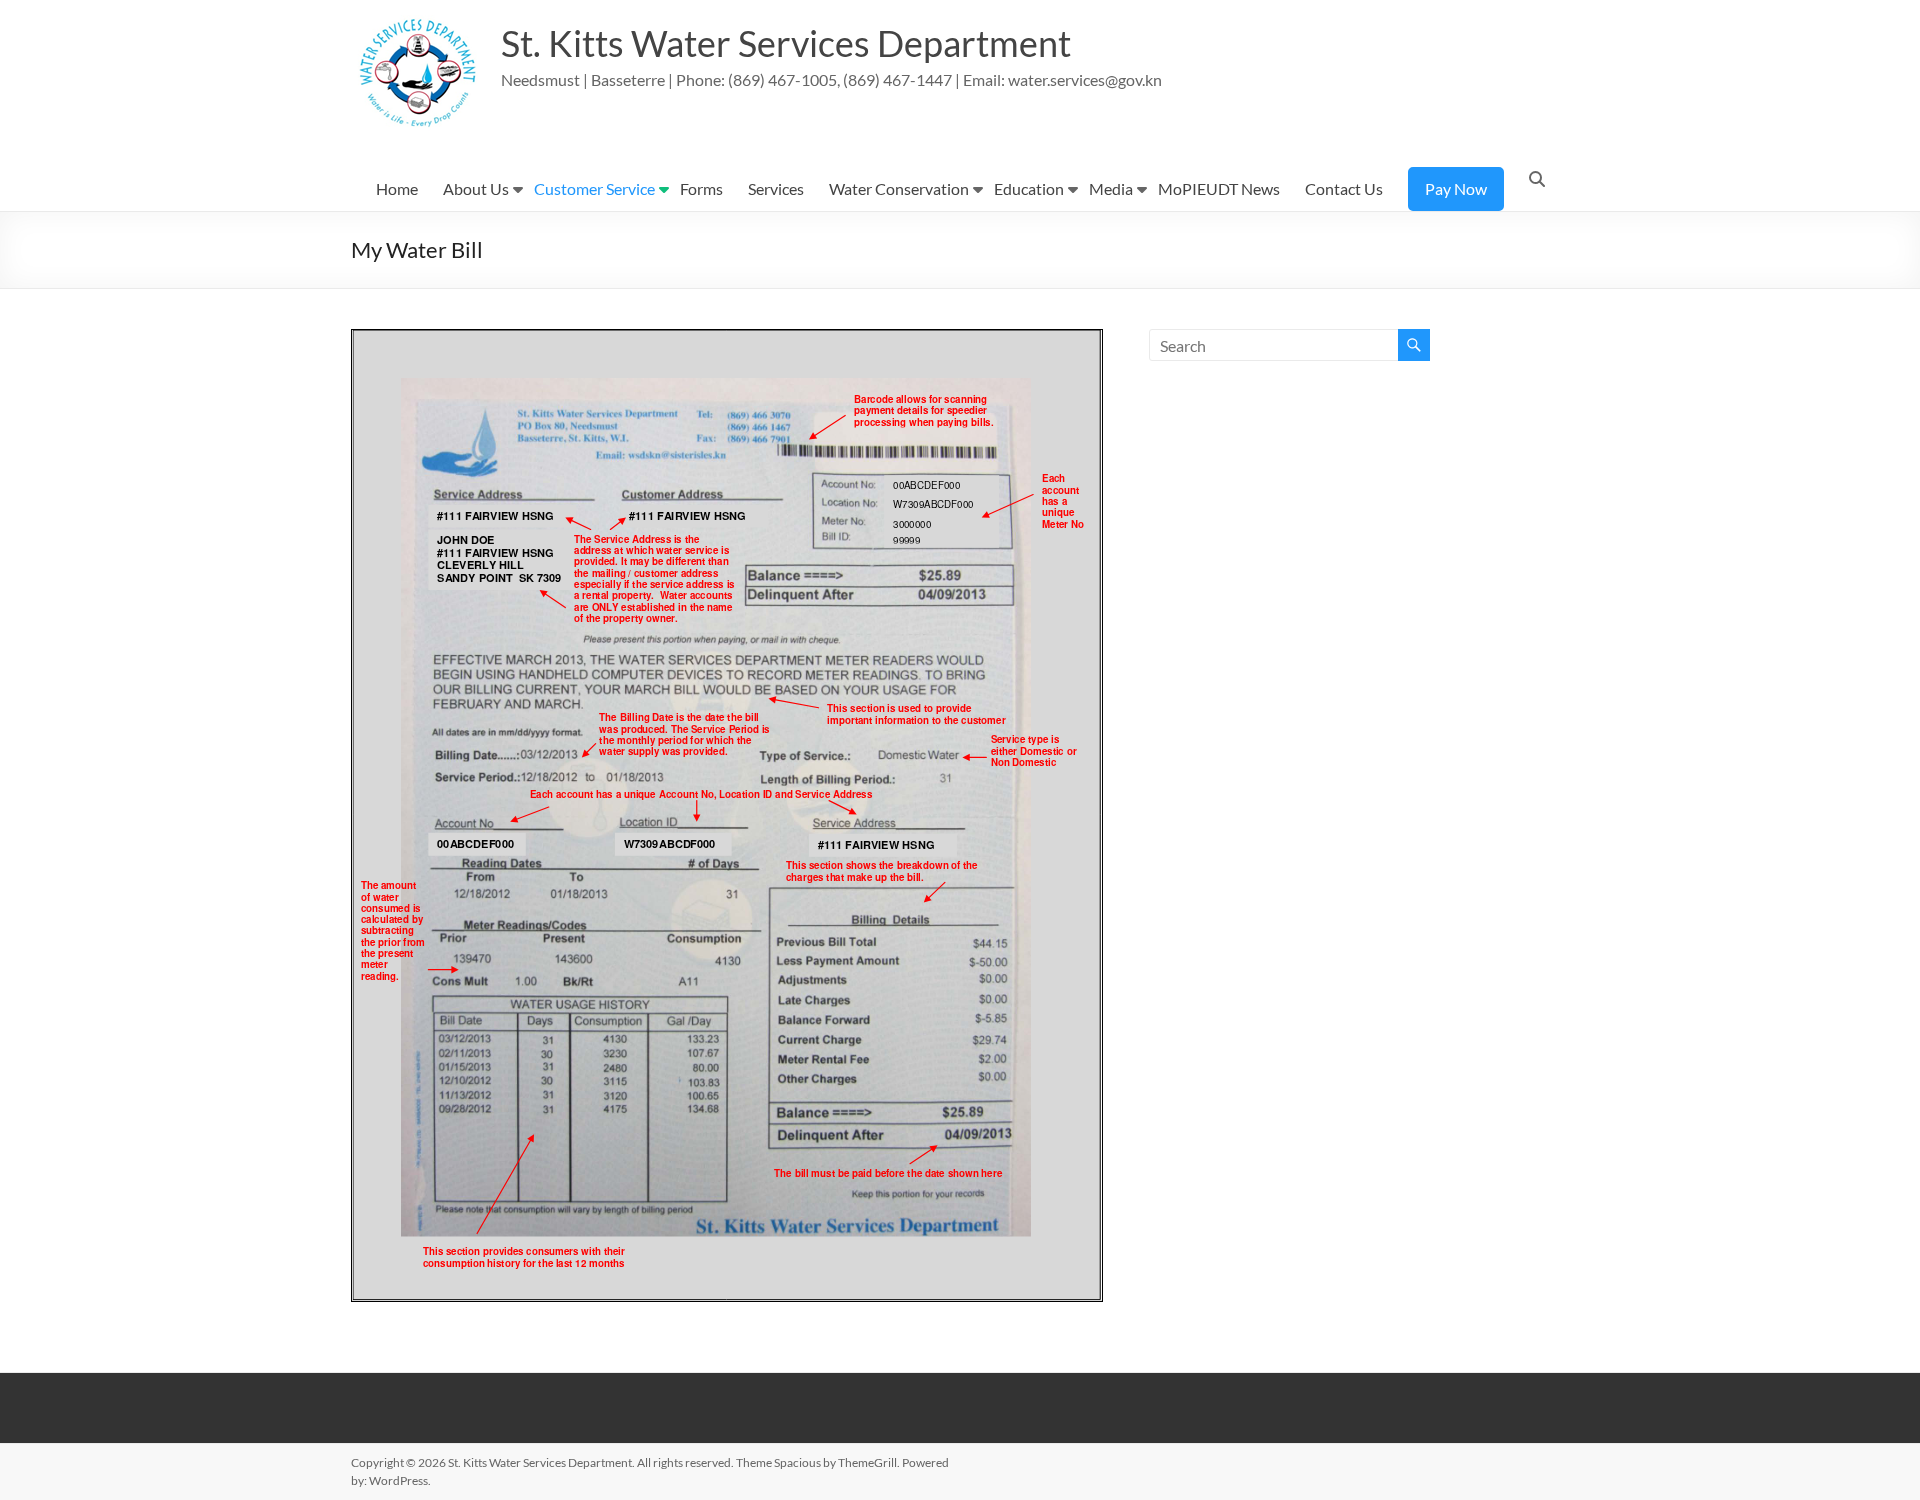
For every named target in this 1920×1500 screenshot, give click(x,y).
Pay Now (1456, 188)
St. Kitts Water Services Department (786, 43)
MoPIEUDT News (1219, 188)
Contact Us (1344, 188)
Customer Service (594, 188)
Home (397, 188)
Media (1111, 188)
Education (1029, 188)
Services (776, 188)
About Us (476, 188)
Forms (701, 188)
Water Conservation (899, 188)
